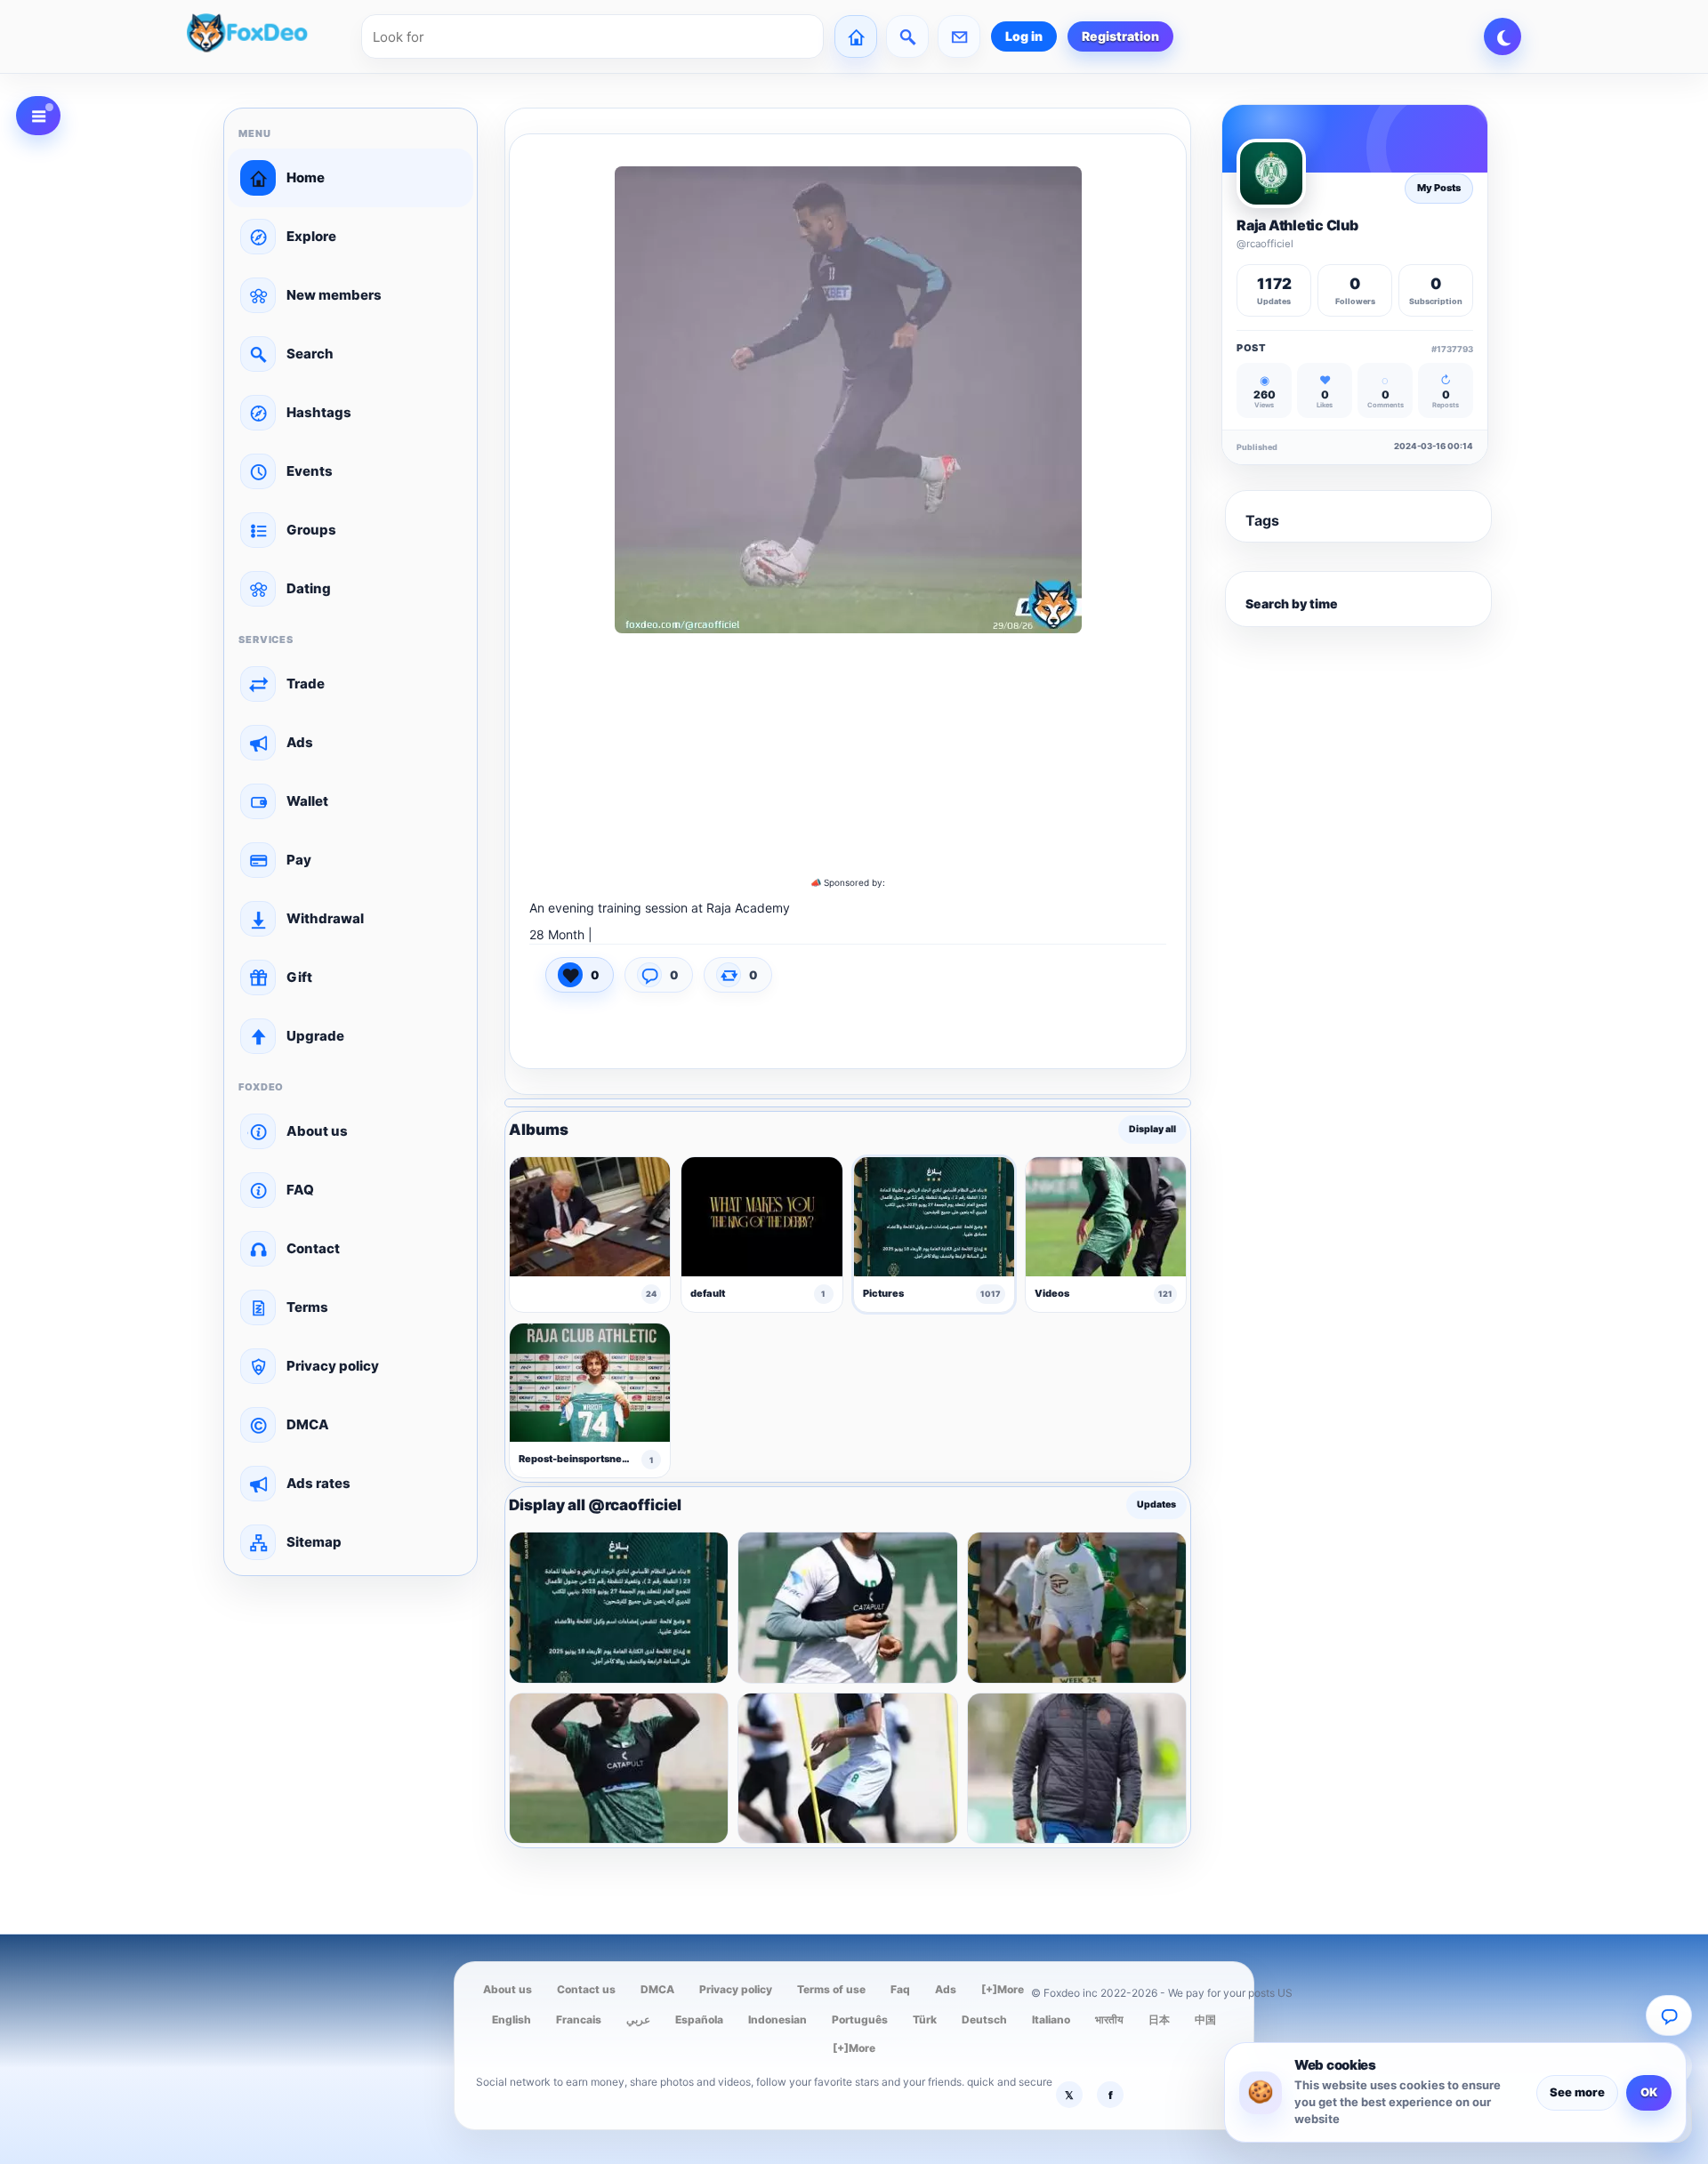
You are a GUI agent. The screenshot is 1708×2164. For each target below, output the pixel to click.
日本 (1159, 2019)
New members (334, 295)
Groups (311, 530)
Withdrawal (325, 918)
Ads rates (318, 1483)
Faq (900, 1989)
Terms (307, 1307)
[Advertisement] (848, 757)
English (512, 2019)
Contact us (586, 1989)
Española (699, 2019)
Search (310, 354)
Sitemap (314, 1542)
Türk (925, 2019)
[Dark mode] (1503, 36)
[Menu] (38, 116)
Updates (1156, 1505)
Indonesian (777, 2019)
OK (1649, 2092)
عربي (638, 2019)
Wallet (307, 801)
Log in (1024, 36)
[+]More (1003, 1989)
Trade (306, 684)
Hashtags (319, 412)
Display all (1152, 1130)
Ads (300, 742)
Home (306, 177)
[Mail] (959, 36)
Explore (311, 236)
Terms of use (831, 1989)
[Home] (856, 36)
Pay (299, 860)
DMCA (308, 1424)
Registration (1120, 36)
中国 (1205, 2019)
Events (310, 471)
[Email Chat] (1669, 2015)
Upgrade (315, 1036)
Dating (309, 588)
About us (317, 1131)
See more (1577, 2092)
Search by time (1292, 603)
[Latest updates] (907, 36)
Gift (299, 977)
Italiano (1051, 2019)
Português (860, 2019)
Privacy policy (333, 1366)
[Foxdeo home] (269, 36)
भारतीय (1109, 2019)
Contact (313, 1248)
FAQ (300, 1190)
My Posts (1439, 188)
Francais (579, 2019)
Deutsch (984, 2019)
